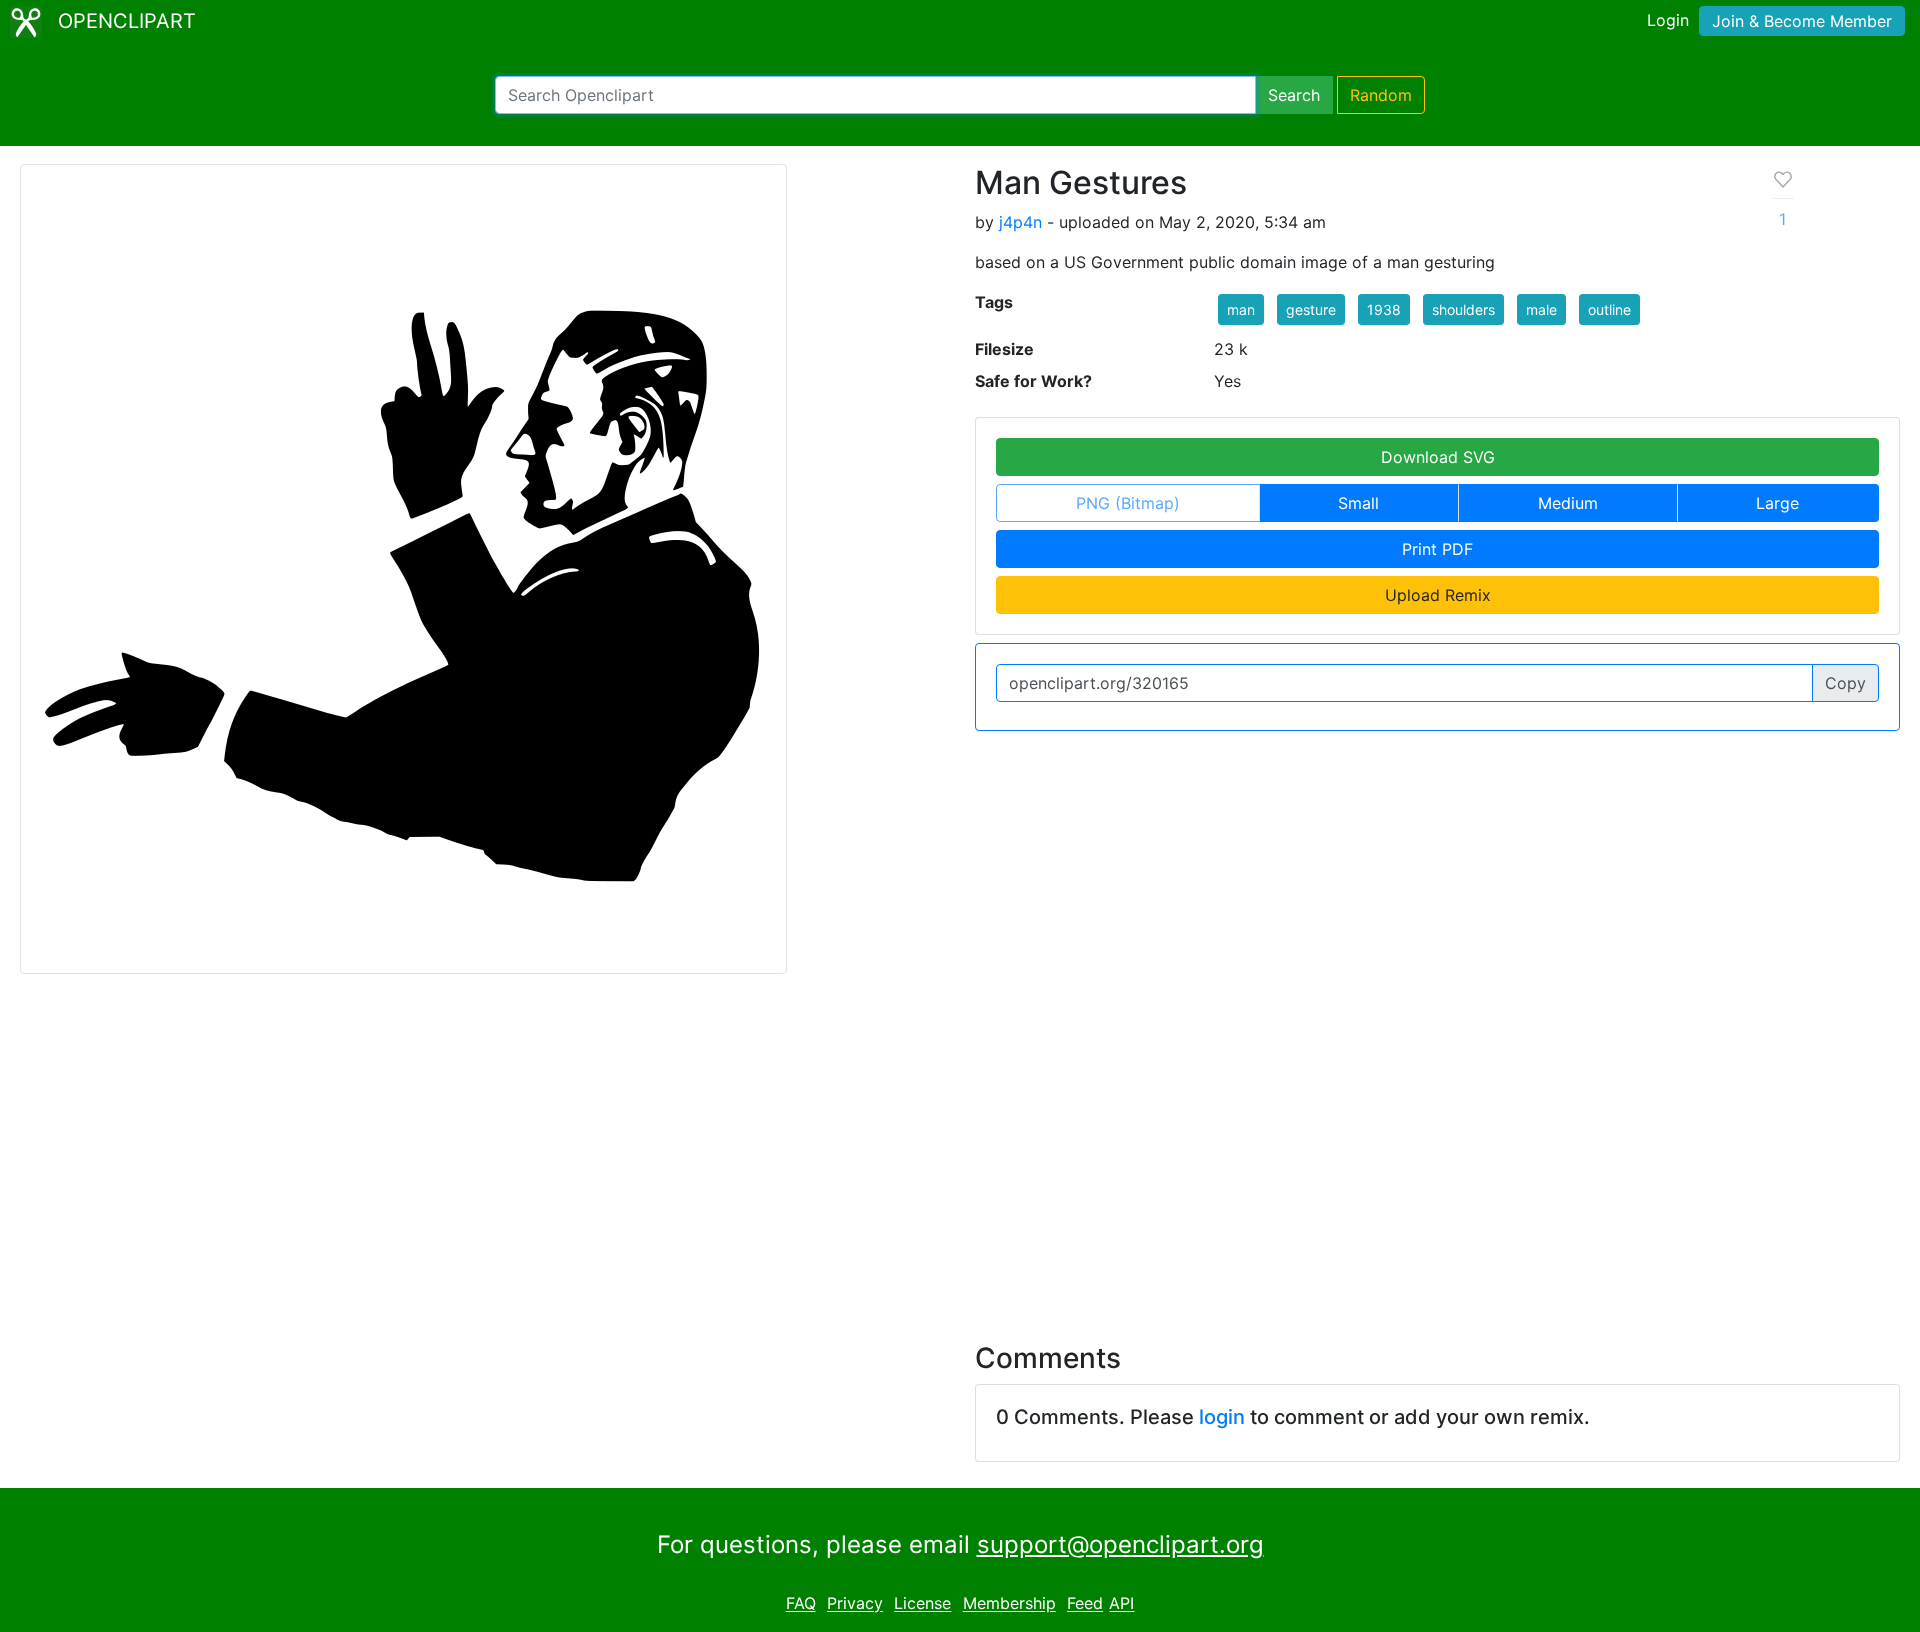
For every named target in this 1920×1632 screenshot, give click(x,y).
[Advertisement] (960, 1146)
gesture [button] (1311, 309)
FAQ (801, 1604)
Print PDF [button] (1437, 549)
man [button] (1241, 309)
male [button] (1541, 309)
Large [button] (1777, 503)
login (1222, 1417)
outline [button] (1609, 309)
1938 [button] (1384, 309)
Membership (1009, 1604)
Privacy (855, 1604)
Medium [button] (1568, 503)
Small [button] (1358, 503)
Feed (1085, 1604)
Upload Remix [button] (1438, 595)
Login (1668, 20)
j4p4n (1020, 222)
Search (1294, 95)
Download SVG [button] (1438, 457)
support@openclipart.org (1120, 1544)
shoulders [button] (1463, 309)
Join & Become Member (1802, 21)
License (922, 1604)
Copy (1845, 683)
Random (1381, 95)
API (1121, 1604)
